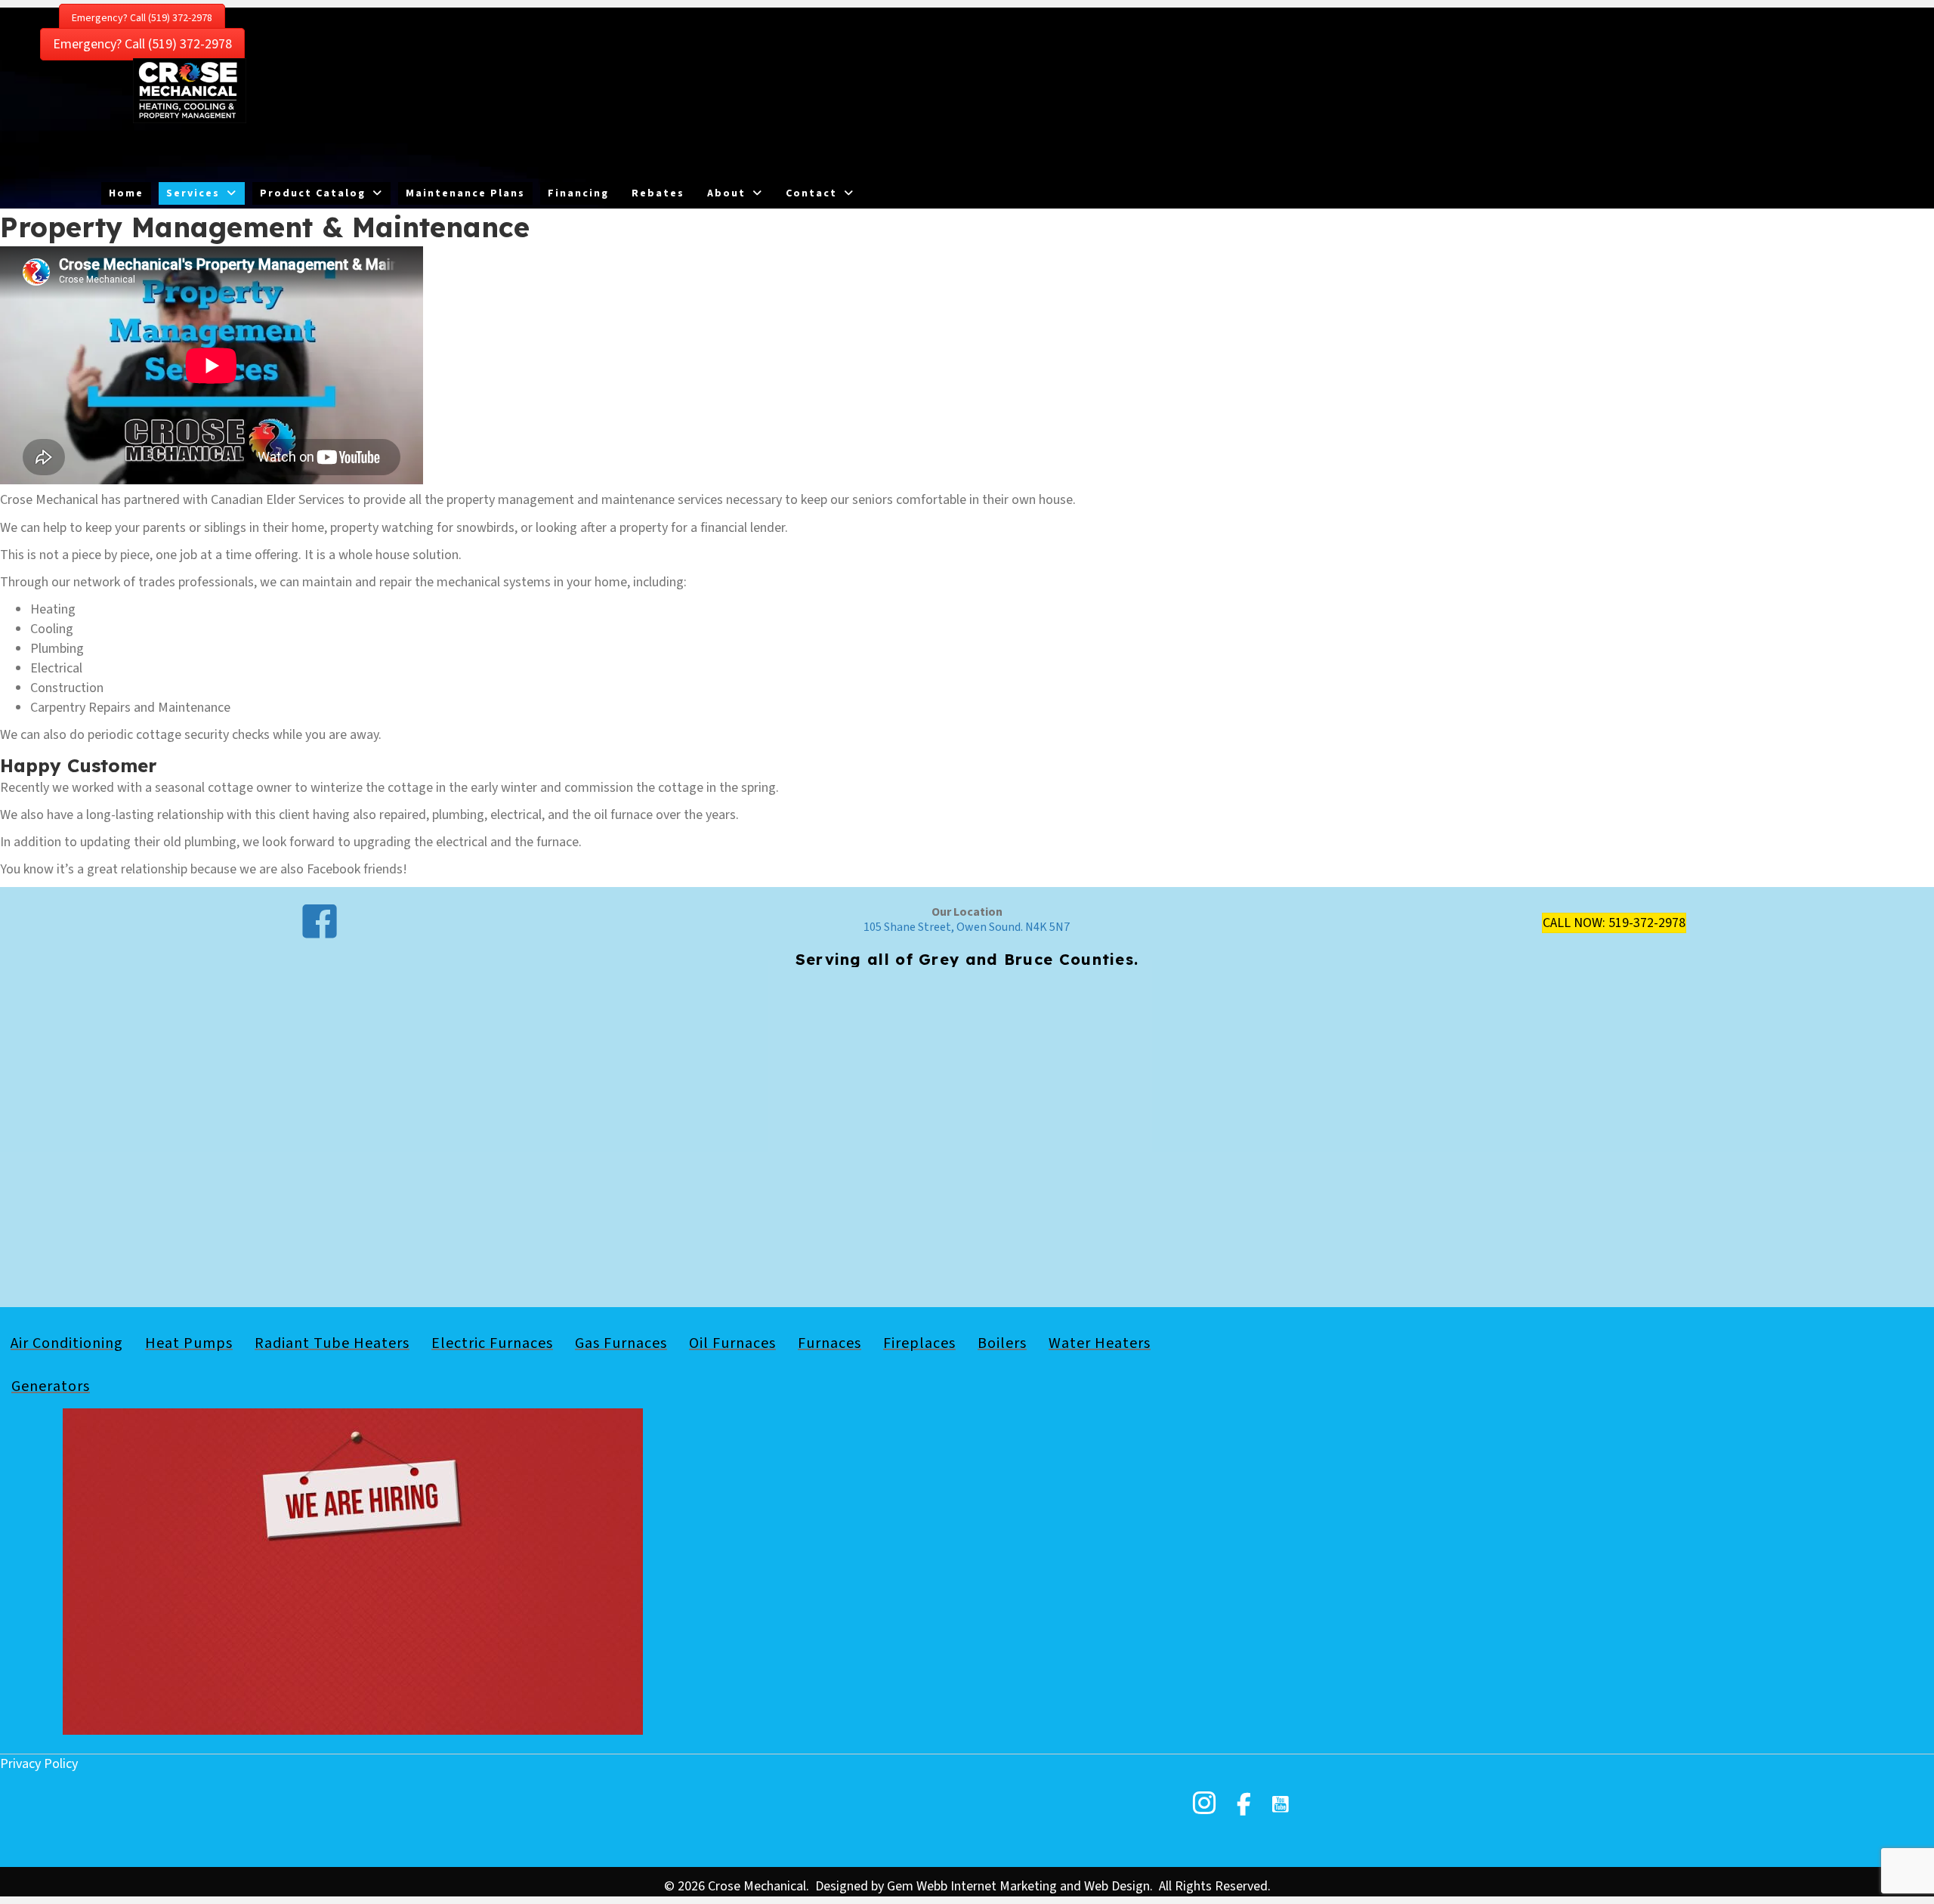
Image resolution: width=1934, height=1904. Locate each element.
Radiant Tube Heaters (332, 1343)
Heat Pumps (189, 1343)
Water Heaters (1100, 1343)
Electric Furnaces (492, 1343)
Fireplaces (919, 1343)
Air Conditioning (67, 1343)
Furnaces (830, 1343)
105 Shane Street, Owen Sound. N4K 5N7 (967, 927)
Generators (51, 1386)
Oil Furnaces (732, 1343)
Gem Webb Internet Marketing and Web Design (1018, 1886)
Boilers (1002, 1343)
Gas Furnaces (621, 1343)
